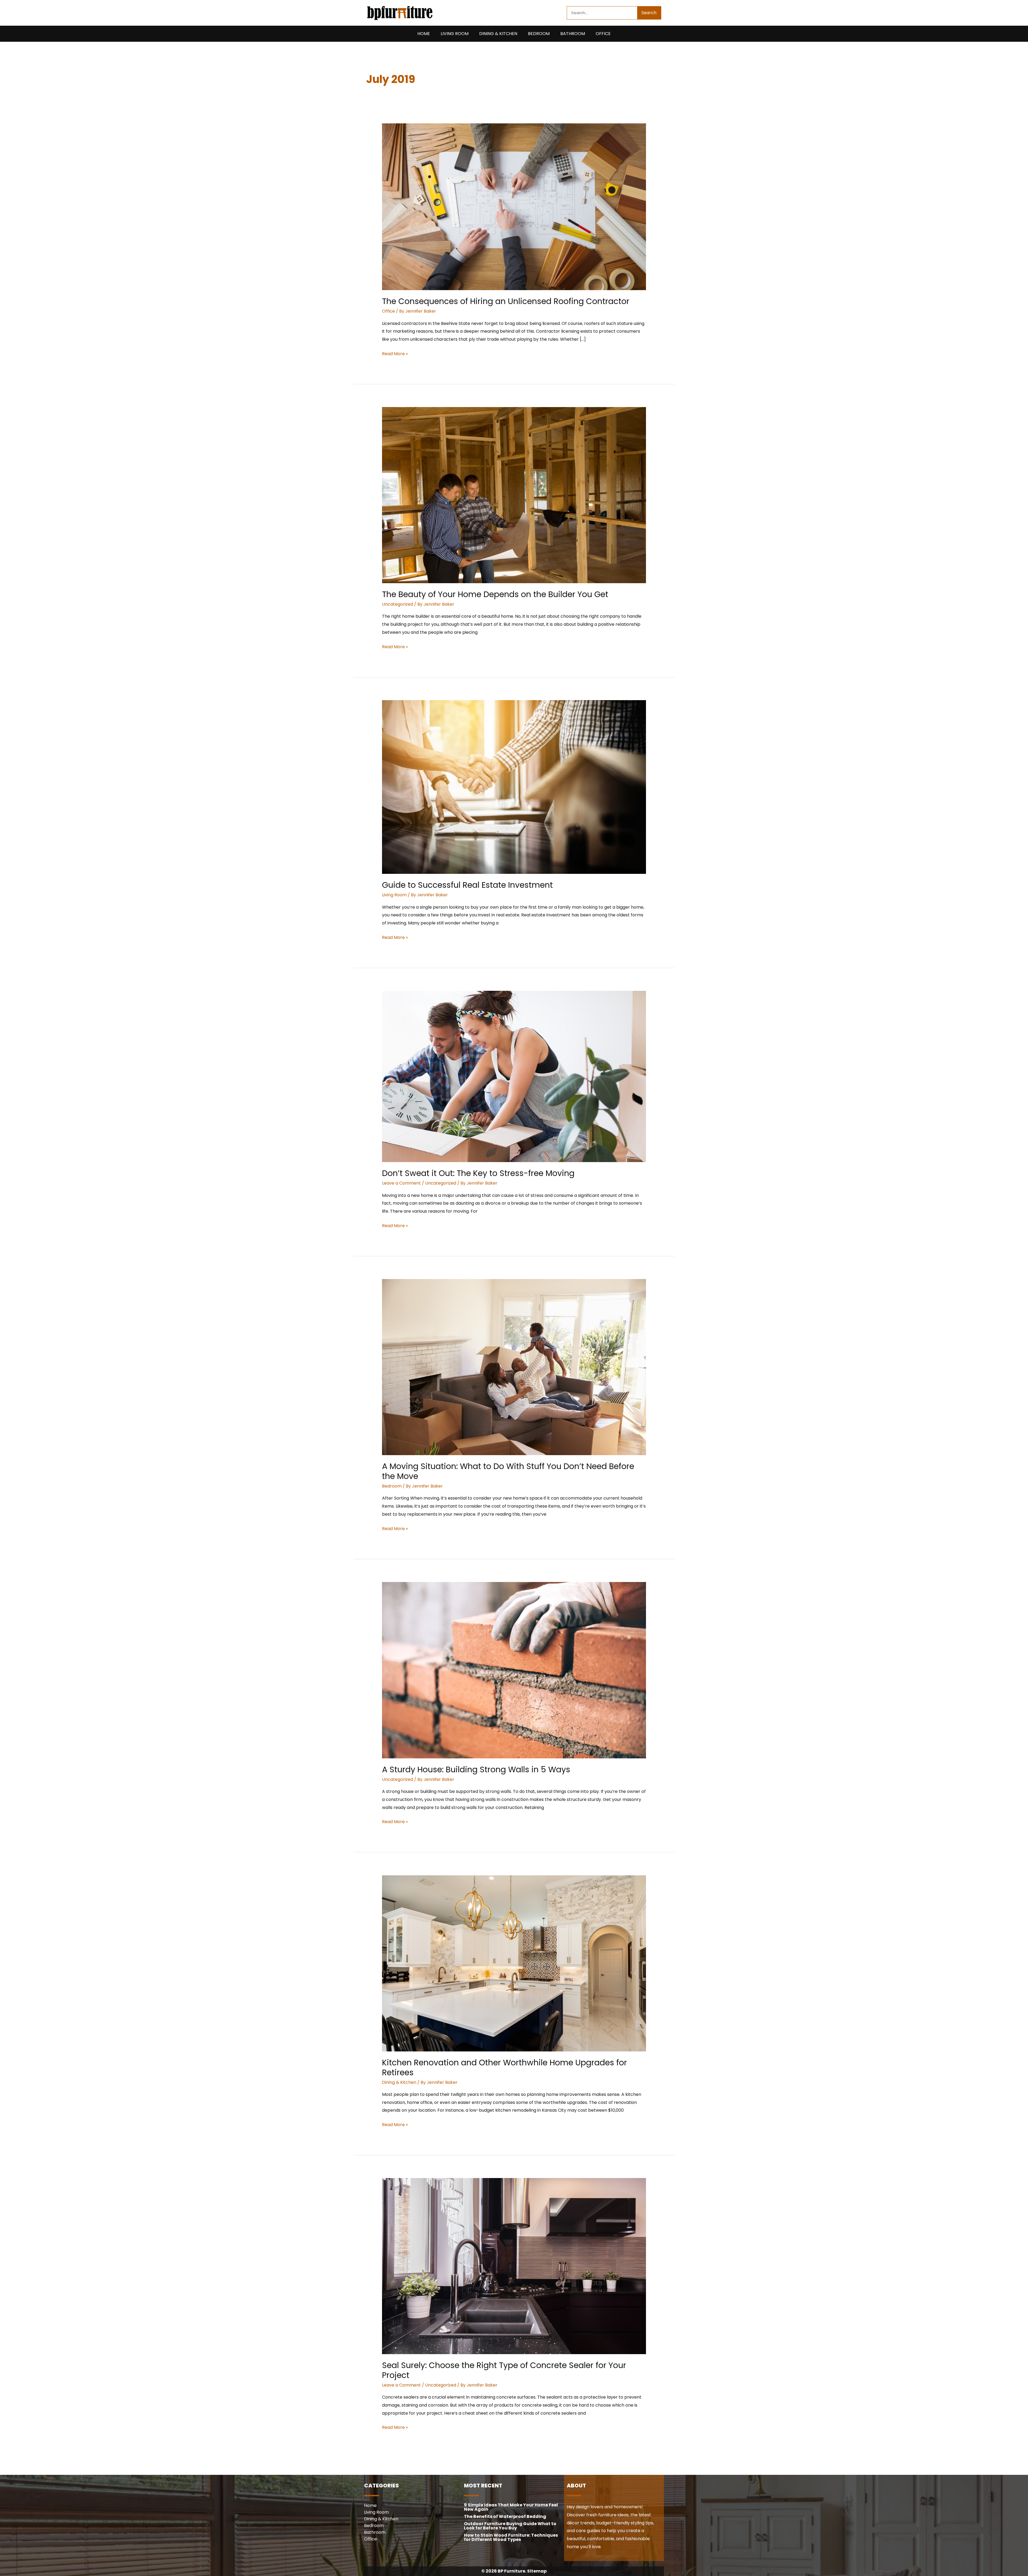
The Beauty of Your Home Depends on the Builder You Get (495, 594)
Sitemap (537, 2571)
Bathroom (573, 34)
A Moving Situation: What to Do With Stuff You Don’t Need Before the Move (508, 1471)
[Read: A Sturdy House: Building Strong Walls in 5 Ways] (514, 1670)
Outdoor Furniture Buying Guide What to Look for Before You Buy (510, 2526)
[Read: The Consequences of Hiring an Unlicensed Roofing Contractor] (514, 206)
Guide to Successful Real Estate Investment (467, 885)
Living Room (455, 34)
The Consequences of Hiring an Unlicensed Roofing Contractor (506, 301)
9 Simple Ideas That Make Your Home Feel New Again (511, 2507)
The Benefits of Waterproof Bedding (505, 2516)
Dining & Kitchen (498, 34)
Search (649, 13)
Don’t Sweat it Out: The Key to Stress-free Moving (478, 1173)
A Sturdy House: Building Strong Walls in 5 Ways (476, 1769)
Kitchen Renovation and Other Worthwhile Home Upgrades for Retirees (504, 2067)
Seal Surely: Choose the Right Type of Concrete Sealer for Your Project (504, 2370)
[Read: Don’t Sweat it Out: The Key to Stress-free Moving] (514, 1076)
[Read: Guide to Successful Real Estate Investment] (514, 787)
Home (424, 34)
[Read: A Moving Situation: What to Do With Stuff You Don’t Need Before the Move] (514, 1367)
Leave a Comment (401, 1183)
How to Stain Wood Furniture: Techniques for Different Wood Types (511, 2537)
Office (603, 34)
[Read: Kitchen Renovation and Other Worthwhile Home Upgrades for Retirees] (514, 1963)
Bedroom (539, 34)
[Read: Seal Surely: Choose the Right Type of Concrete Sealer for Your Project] (514, 2266)
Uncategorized (398, 604)
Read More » (395, 353)
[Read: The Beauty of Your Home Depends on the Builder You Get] (514, 495)
